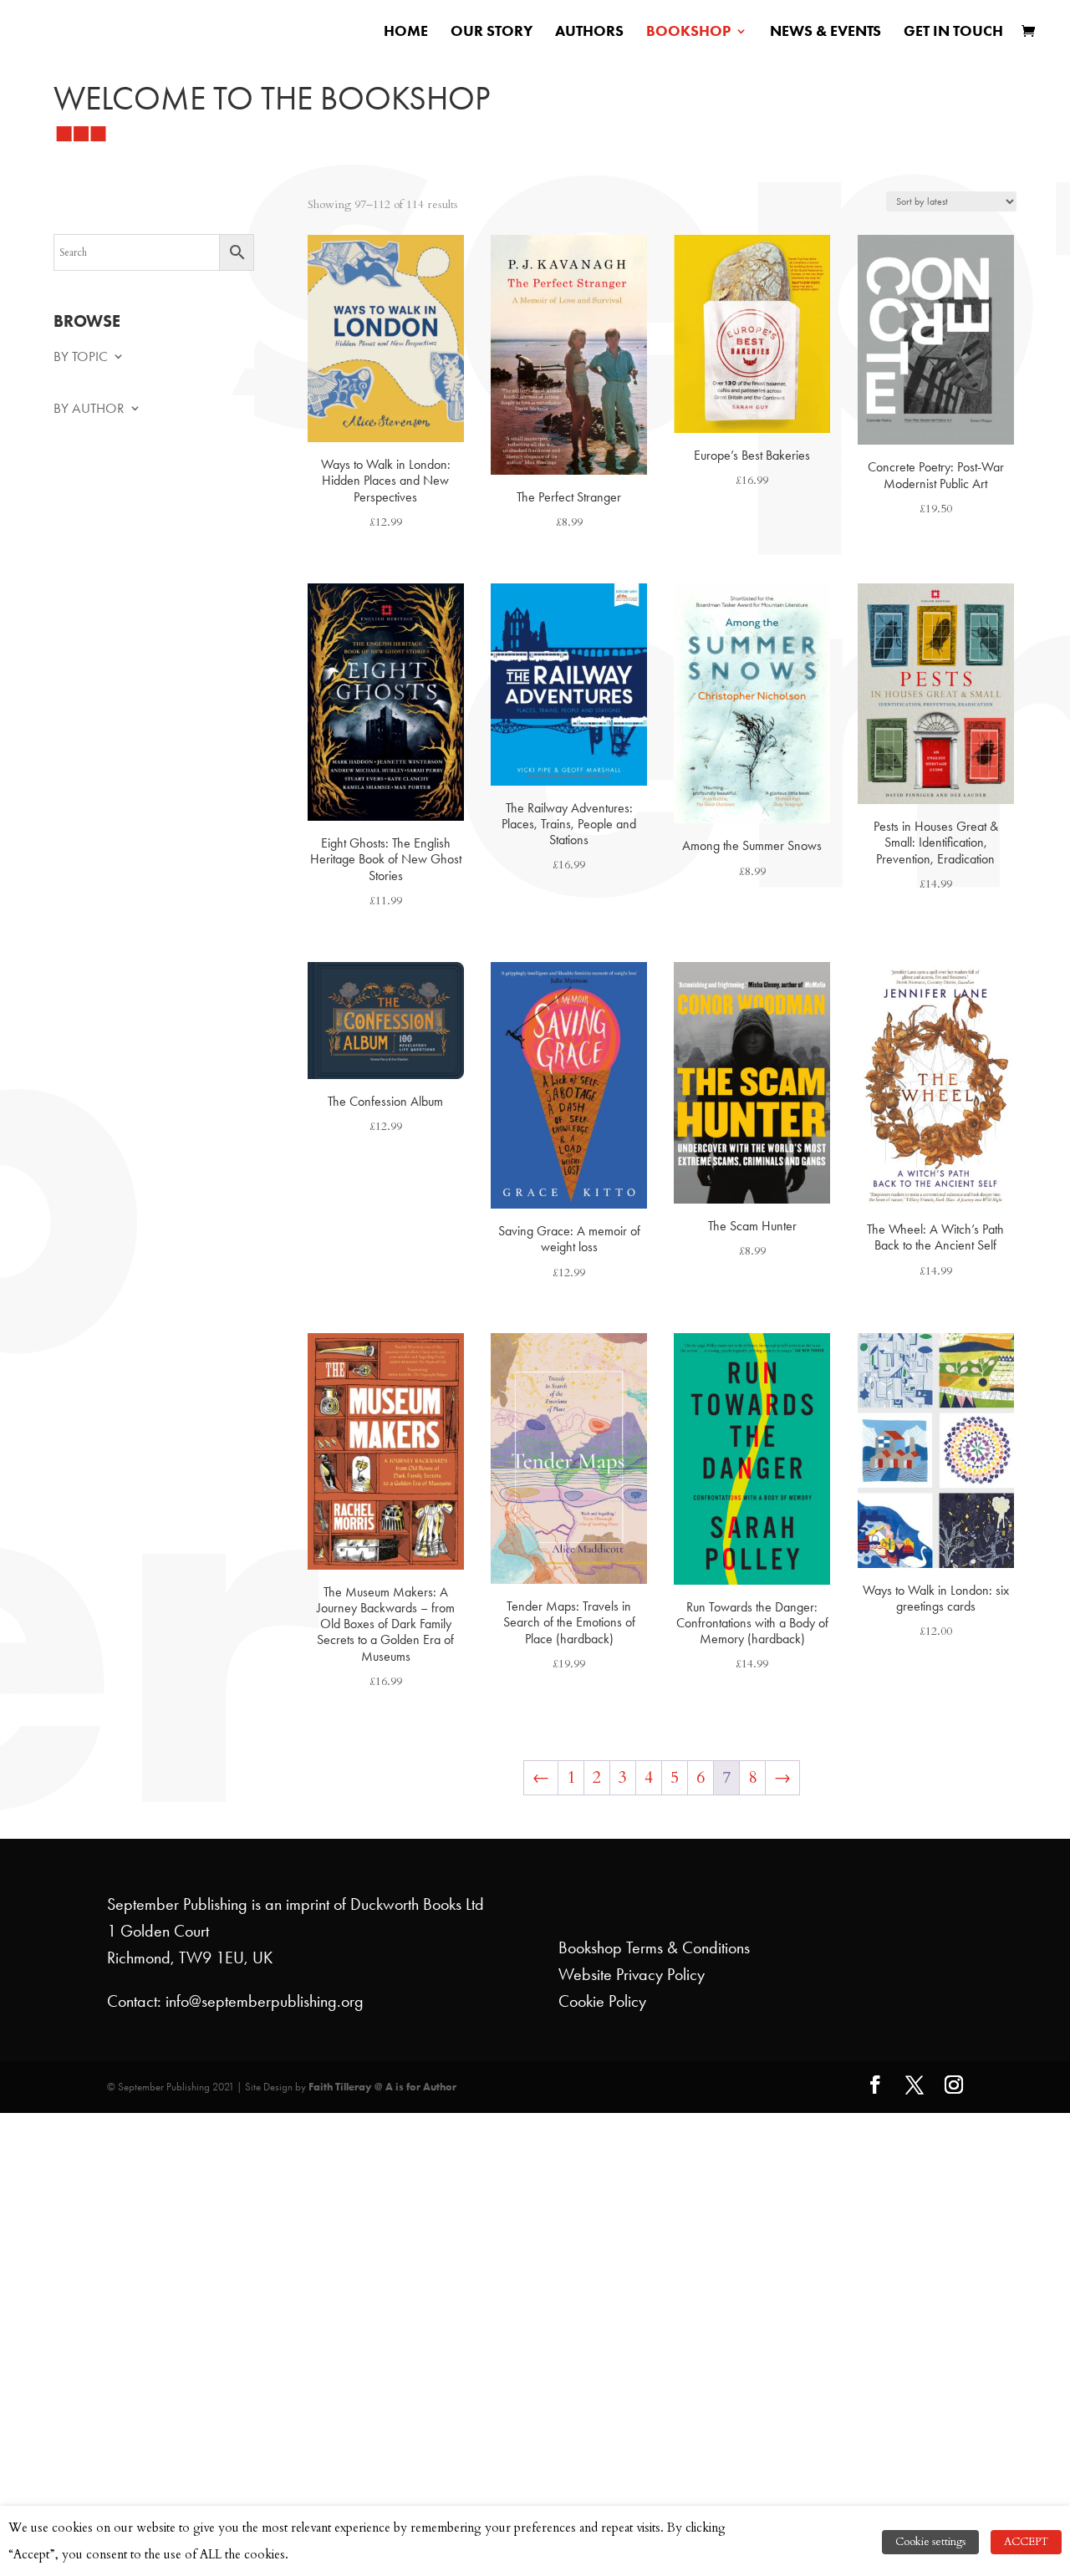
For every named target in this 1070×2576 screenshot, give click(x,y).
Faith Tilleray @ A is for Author (382, 2087)
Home (406, 33)
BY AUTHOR (89, 409)
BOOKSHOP (688, 33)
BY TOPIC (81, 357)
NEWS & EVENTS (825, 33)
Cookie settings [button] (930, 2542)
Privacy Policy (660, 1974)
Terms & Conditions (688, 1947)
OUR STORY (492, 33)
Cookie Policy (602, 2001)
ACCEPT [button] (1026, 2542)
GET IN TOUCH (953, 33)
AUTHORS (589, 33)
